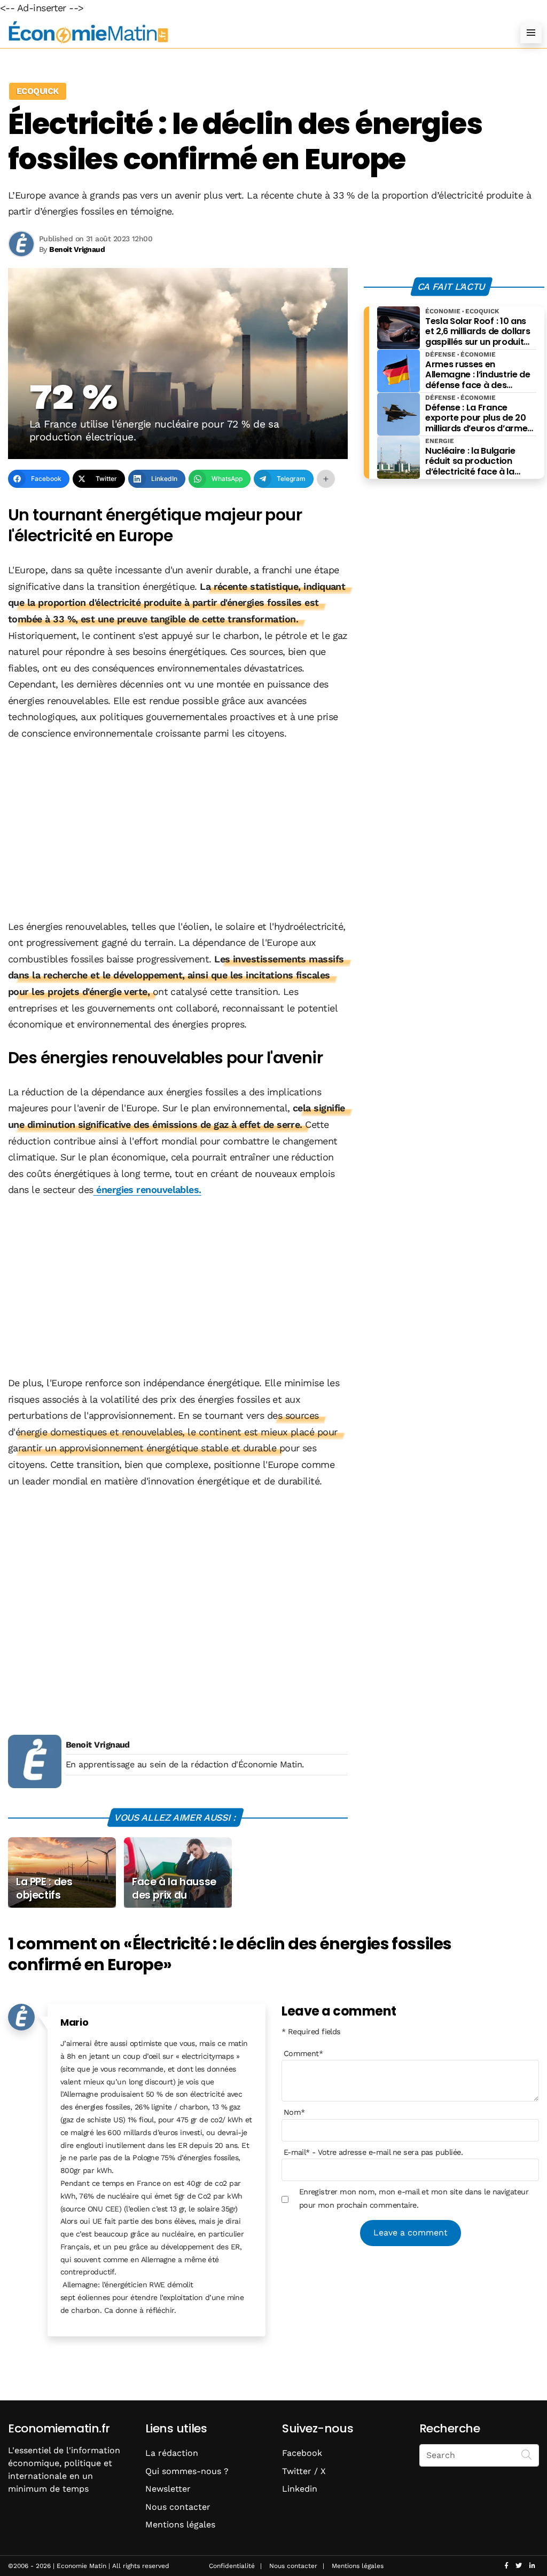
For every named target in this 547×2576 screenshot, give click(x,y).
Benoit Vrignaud (98, 1745)
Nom (294, 2112)
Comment (303, 2053)
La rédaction (172, 2453)
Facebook (302, 2453)
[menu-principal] (531, 33)
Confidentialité (232, 2566)
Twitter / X (304, 2471)
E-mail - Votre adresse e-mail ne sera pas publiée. (373, 2152)
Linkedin (300, 2489)
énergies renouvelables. (147, 1190)
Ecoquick (38, 91)
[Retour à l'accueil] (252, 32)
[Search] (527, 2454)
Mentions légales (180, 2524)
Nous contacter (178, 2507)
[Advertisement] (178, 831)
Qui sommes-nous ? (187, 2471)
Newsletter (168, 2489)
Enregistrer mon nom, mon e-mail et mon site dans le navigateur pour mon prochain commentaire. (414, 2198)
